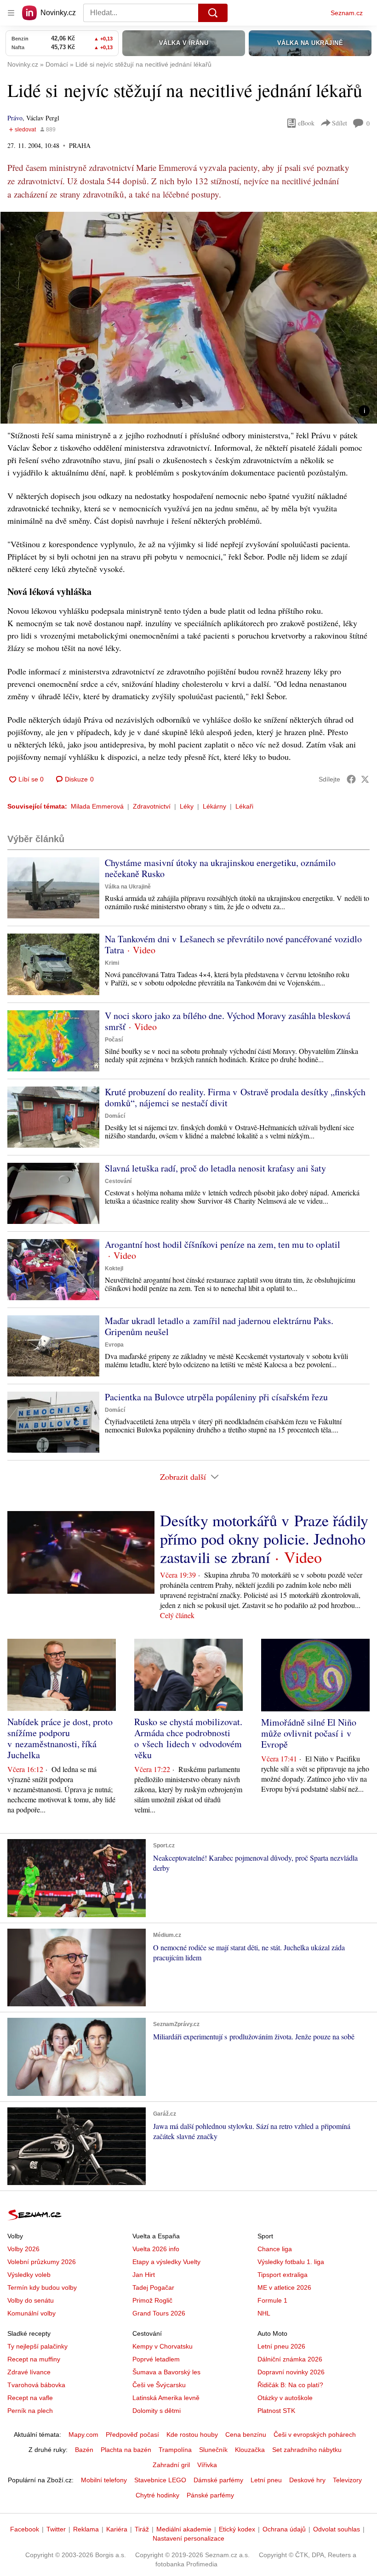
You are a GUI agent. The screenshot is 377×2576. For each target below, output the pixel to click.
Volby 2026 (23, 2249)
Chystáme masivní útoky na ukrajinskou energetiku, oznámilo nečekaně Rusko (220, 868)
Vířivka (207, 2465)
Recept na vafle (30, 2398)
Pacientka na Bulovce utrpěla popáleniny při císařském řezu (216, 1397)
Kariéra (117, 2529)
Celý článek (177, 1615)
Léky (187, 806)
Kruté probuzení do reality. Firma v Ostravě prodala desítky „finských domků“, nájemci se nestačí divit (235, 1097)
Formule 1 (272, 2300)
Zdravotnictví (152, 806)
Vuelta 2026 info (156, 2249)
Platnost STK (276, 2411)
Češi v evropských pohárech (315, 2434)
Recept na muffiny (34, 2359)
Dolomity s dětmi (157, 2411)
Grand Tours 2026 (159, 2313)
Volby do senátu (31, 2300)
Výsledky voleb (29, 2275)
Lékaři (244, 806)
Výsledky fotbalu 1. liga (291, 2262)
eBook (306, 123)
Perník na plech (30, 2411)
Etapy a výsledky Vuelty (166, 2262)
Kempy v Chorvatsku (163, 2346)
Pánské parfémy (210, 2495)
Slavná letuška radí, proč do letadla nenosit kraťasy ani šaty (215, 1168)
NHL (264, 2313)
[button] (188, 318)
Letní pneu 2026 (281, 2346)
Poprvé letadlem (156, 2359)
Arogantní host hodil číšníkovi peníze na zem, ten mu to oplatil (223, 1244)
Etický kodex (237, 2529)
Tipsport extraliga (283, 2275)
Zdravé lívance (29, 2372)
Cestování (118, 1181)
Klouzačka (250, 2450)
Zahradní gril (171, 2465)
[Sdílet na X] (365, 779)
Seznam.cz (347, 13)
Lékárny (214, 806)
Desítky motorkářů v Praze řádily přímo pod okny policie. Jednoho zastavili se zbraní (264, 1539)
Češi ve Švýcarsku (159, 2385)
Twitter (56, 2529)
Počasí (114, 1040)
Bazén (84, 2450)
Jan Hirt (144, 2275)
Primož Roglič (152, 2300)
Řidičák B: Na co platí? (290, 2385)
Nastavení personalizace (188, 2538)
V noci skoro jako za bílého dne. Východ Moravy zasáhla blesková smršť (228, 1021)
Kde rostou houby (192, 2434)
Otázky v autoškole (285, 2398)
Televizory (347, 2480)
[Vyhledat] (213, 13)
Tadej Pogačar (153, 2287)
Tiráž (142, 2529)
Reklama (86, 2529)
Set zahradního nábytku (307, 2450)
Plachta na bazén (126, 2450)
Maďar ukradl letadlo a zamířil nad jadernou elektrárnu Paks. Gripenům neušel (219, 1326)
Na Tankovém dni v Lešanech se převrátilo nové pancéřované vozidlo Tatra (233, 944)
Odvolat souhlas (337, 2529)
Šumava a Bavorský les (166, 2372)
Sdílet (340, 123)
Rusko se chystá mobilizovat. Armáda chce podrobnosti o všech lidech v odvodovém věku (188, 1738)
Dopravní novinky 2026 (291, 2372)
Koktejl (114, 1268)
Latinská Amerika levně (166, 2398)
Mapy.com (83, 2434)
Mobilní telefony (104, 2480)
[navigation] (11, 13)
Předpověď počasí (132, 2434)
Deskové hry (307, 2480)
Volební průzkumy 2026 (42, 2262)
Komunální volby (31, 2313)
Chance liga (275, 2249)
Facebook (25, 2529)
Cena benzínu (246, 2434)
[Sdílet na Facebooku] (351, 779)
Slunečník (213, 2450)
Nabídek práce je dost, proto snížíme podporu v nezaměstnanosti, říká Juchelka (60, 1738)
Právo (15, 118)
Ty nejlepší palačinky (37, 2346)
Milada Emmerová (97, 806)
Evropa (114, 1345)
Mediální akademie (184, 2529)
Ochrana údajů (284, 2529)
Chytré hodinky (157, 2495)
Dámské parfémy (218, 2480)
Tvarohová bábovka (36, 2385)
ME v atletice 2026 (284, 2287)
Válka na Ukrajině (128, 887)
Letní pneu (266, 2480)
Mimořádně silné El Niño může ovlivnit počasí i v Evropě (309, 1733)
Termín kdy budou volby (42, 2287)
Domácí (115, 1116)
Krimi (112, 963)
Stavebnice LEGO (160, 2480)
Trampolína (175, 2450)
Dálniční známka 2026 (290, 2359)
